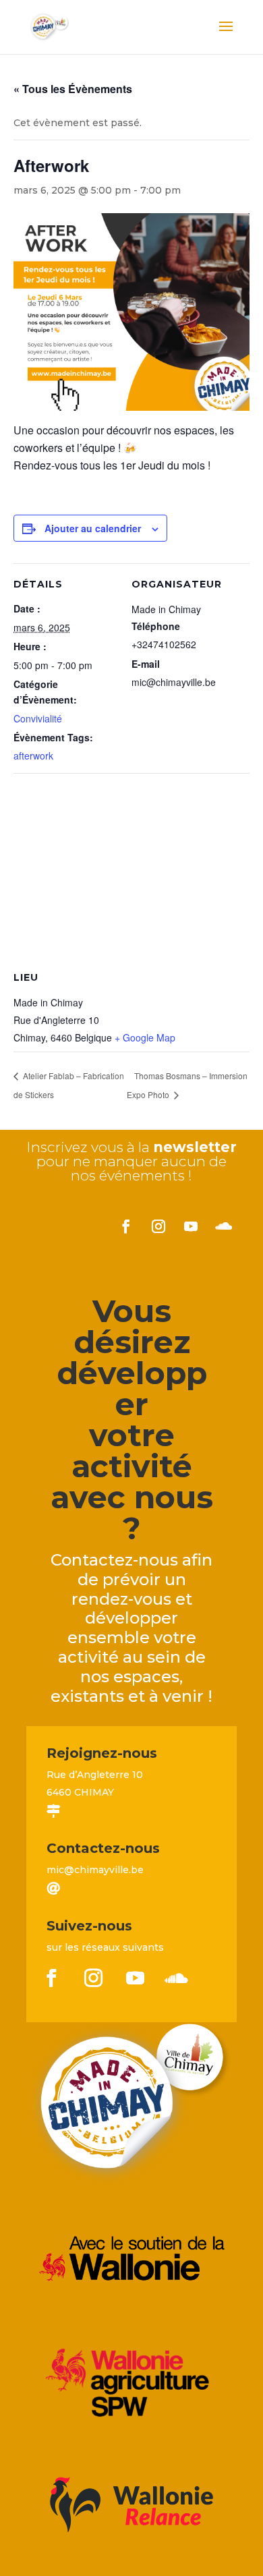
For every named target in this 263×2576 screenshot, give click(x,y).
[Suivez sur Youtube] (191, 1226)
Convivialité (38, 718)
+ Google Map (145, 1037)
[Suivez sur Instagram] (158, 1226)
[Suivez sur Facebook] (126, 1226)
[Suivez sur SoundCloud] (223, 1226)
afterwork (33, 755)
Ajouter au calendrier (93, 528)
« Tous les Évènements (73, 89)
